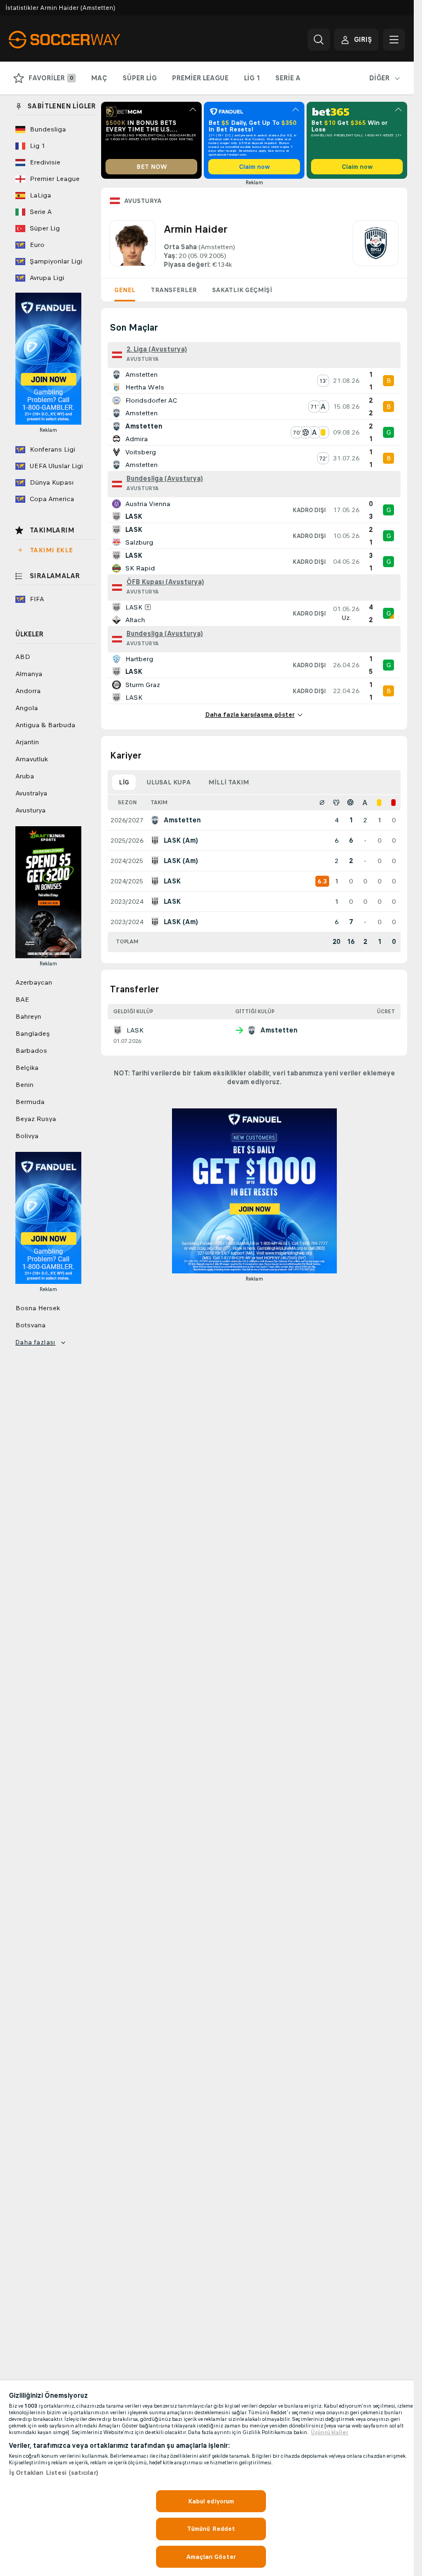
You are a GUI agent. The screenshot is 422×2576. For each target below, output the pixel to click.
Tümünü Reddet (211, 2529)
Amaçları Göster (211, 2557)
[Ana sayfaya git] (84, 40)
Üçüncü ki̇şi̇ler (330, 2432)
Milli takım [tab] (229, 782)
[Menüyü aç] (394, 40)
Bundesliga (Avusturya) (165, 479)
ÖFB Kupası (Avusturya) (165, 582)
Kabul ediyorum (211, 2501)
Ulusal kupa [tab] (169, 782)
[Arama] (319, 40)
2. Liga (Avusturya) (157, 349)
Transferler (174, 290)
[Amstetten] (376, 245)
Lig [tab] (124, 782)
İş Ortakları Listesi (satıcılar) (54, 2473)
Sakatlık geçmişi (242, 290)
